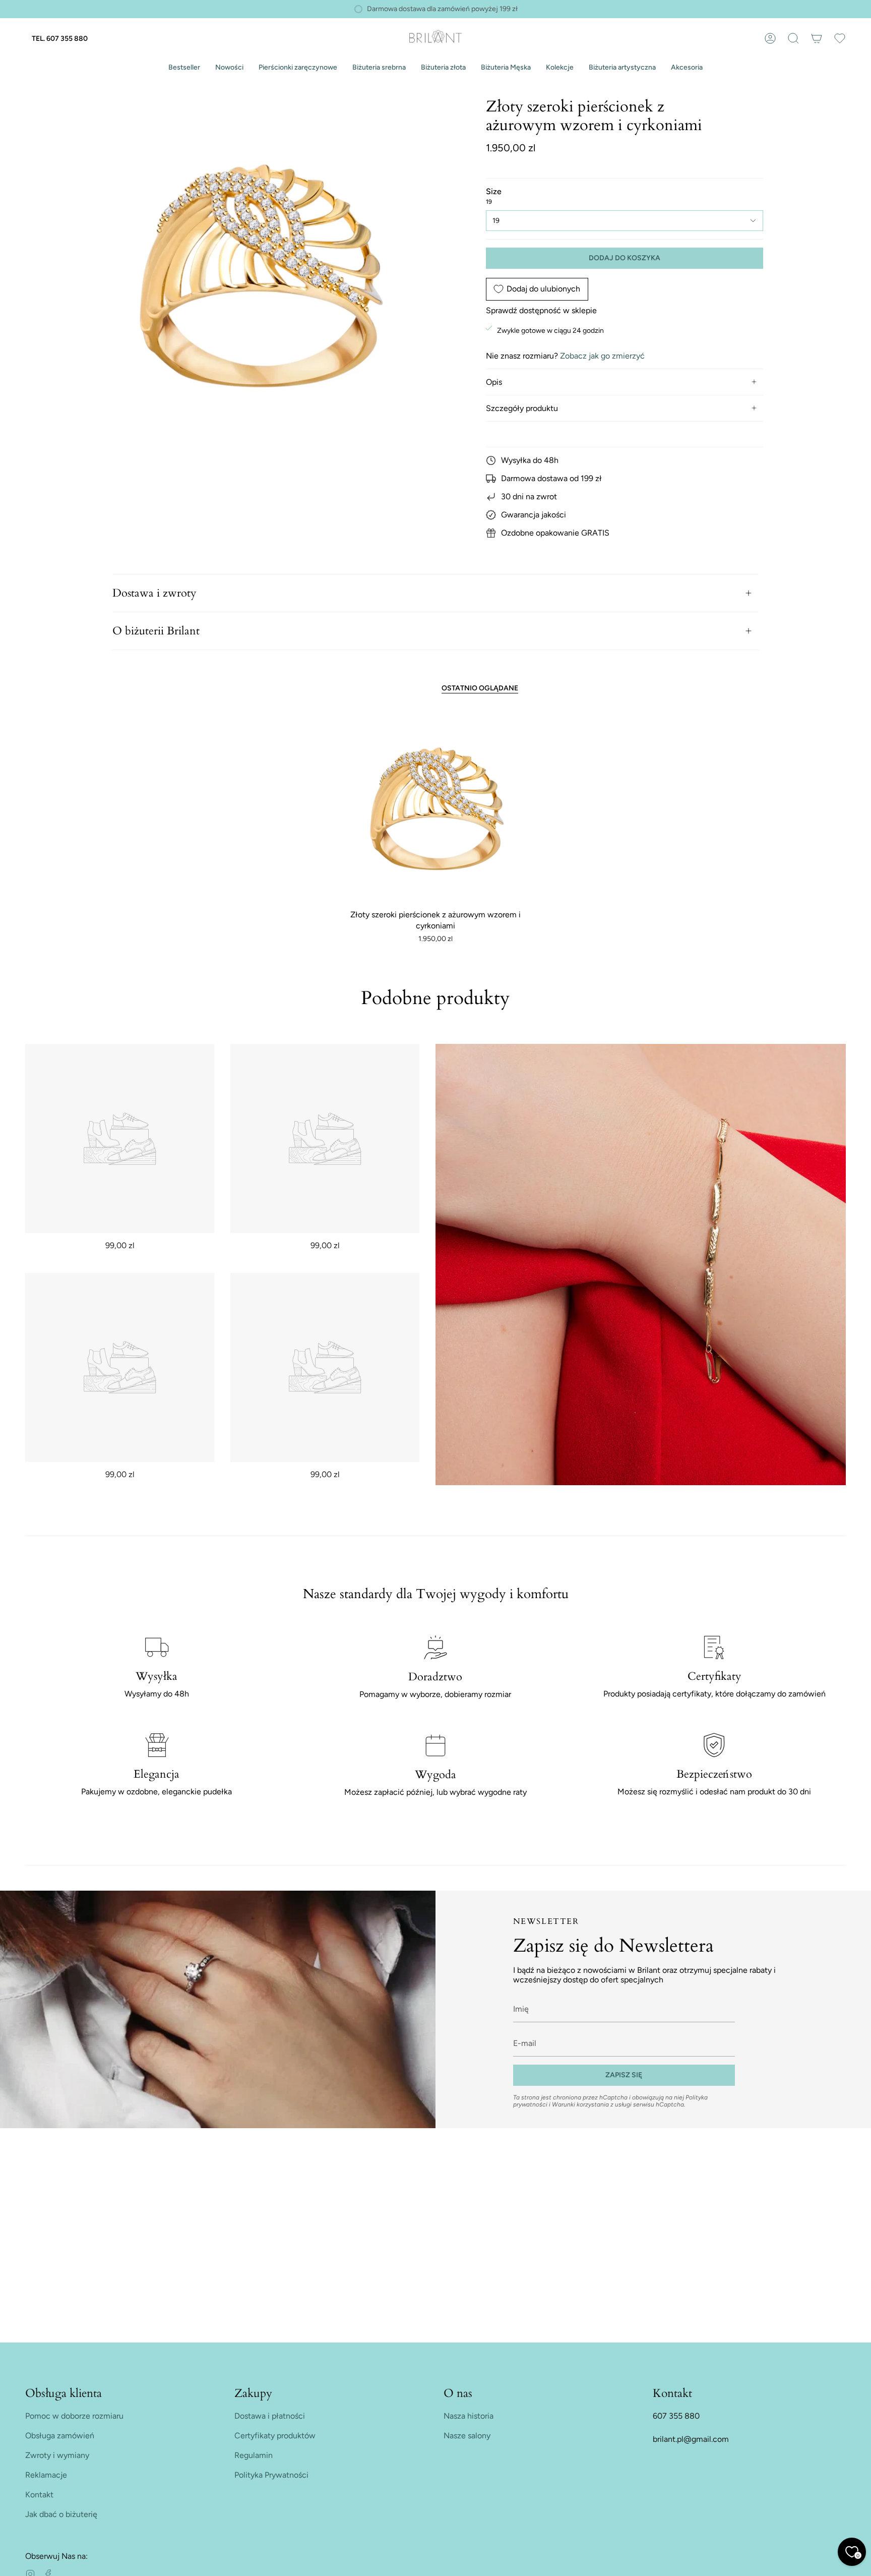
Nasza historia (469, 2416)
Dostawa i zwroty (154, 593)
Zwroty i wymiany (57, 2455)
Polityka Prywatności (271, 2475)
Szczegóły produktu (522, 408)
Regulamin (254, 2455)
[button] (184, 68)
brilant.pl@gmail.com (691, 2439)
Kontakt (39, 2495)
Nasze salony (467, 2436)
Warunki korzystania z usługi (593, 2104)
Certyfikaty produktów (275, 2436)
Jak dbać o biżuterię (61, 2514)
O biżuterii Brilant (156, 631)
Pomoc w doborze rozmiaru (74, 2416)
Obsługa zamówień (60, 2436)
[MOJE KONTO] (770, 38)
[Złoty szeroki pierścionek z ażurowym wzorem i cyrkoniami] (436, 808)
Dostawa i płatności (270, 2416)
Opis (494, 382)
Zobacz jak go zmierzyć (602, 356)
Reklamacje (46, 2475)
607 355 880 (676, 2416)
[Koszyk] (817, 38)
